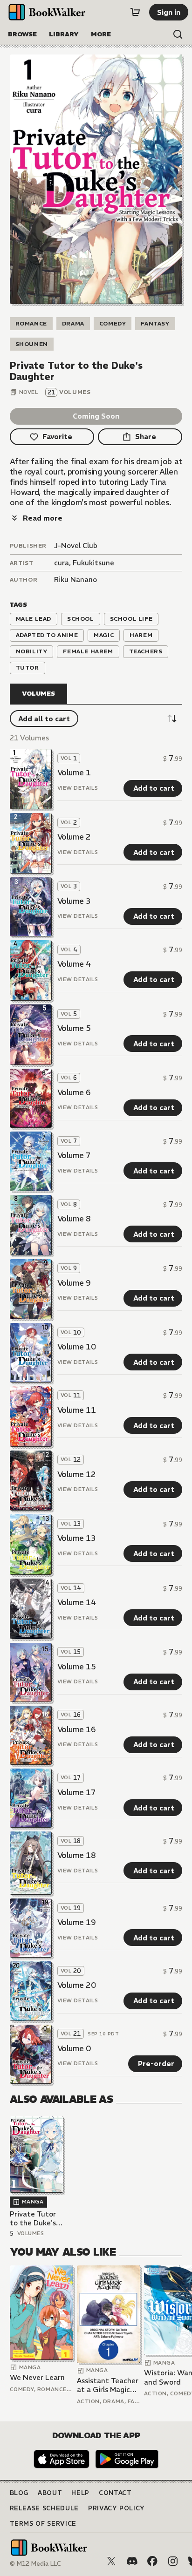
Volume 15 (77, 1667)
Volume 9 (74, 1283)
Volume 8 (74, 1219)
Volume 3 (74, 901)
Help (80, 2493)
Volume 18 (77, 1855)
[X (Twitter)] (111, 2561)
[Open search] (178, 34)
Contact (115, 2493)
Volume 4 (74, 964)
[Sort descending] (172, 719)
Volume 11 (77, 1410)
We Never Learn (37, 2377)
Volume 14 (77, 1602)
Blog (19, 2493)
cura (62, 563)
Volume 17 (77, 1792)
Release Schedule (44, 2508)
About (50, 2493)
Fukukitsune (93, 563)
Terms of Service (43, 2524)
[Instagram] (173, 2561)
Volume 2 (74, 837)
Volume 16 (77, 1729)
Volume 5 (74, 1028)
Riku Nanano (75, 580)
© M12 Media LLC (35, 2564)
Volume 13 (77, 1538)
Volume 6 (74, 1092)
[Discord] (132, 2561)
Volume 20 (77, 1985)
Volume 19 (77, 1922)
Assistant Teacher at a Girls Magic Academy (108, 2385)
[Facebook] (152, 2561)
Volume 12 (77, 1474)
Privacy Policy (117, 2508)
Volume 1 (74, 773)
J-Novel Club (76, 546)
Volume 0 (74, 2048)
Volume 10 (77, 1347)
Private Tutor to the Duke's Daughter (33, 2219)
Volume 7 (74, 1155)
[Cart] (135, 12)
